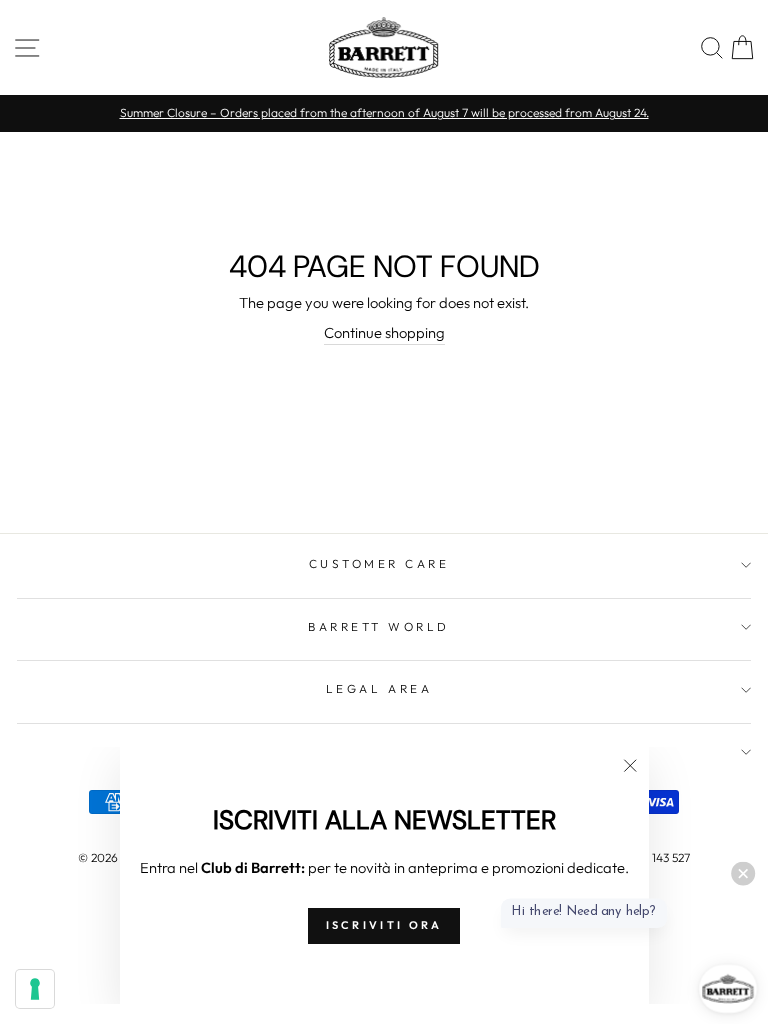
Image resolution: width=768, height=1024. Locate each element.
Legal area (379, 688)
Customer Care (379, 563)
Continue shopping (384, 332)
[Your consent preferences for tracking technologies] (35, 989)
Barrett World (379, 626)
